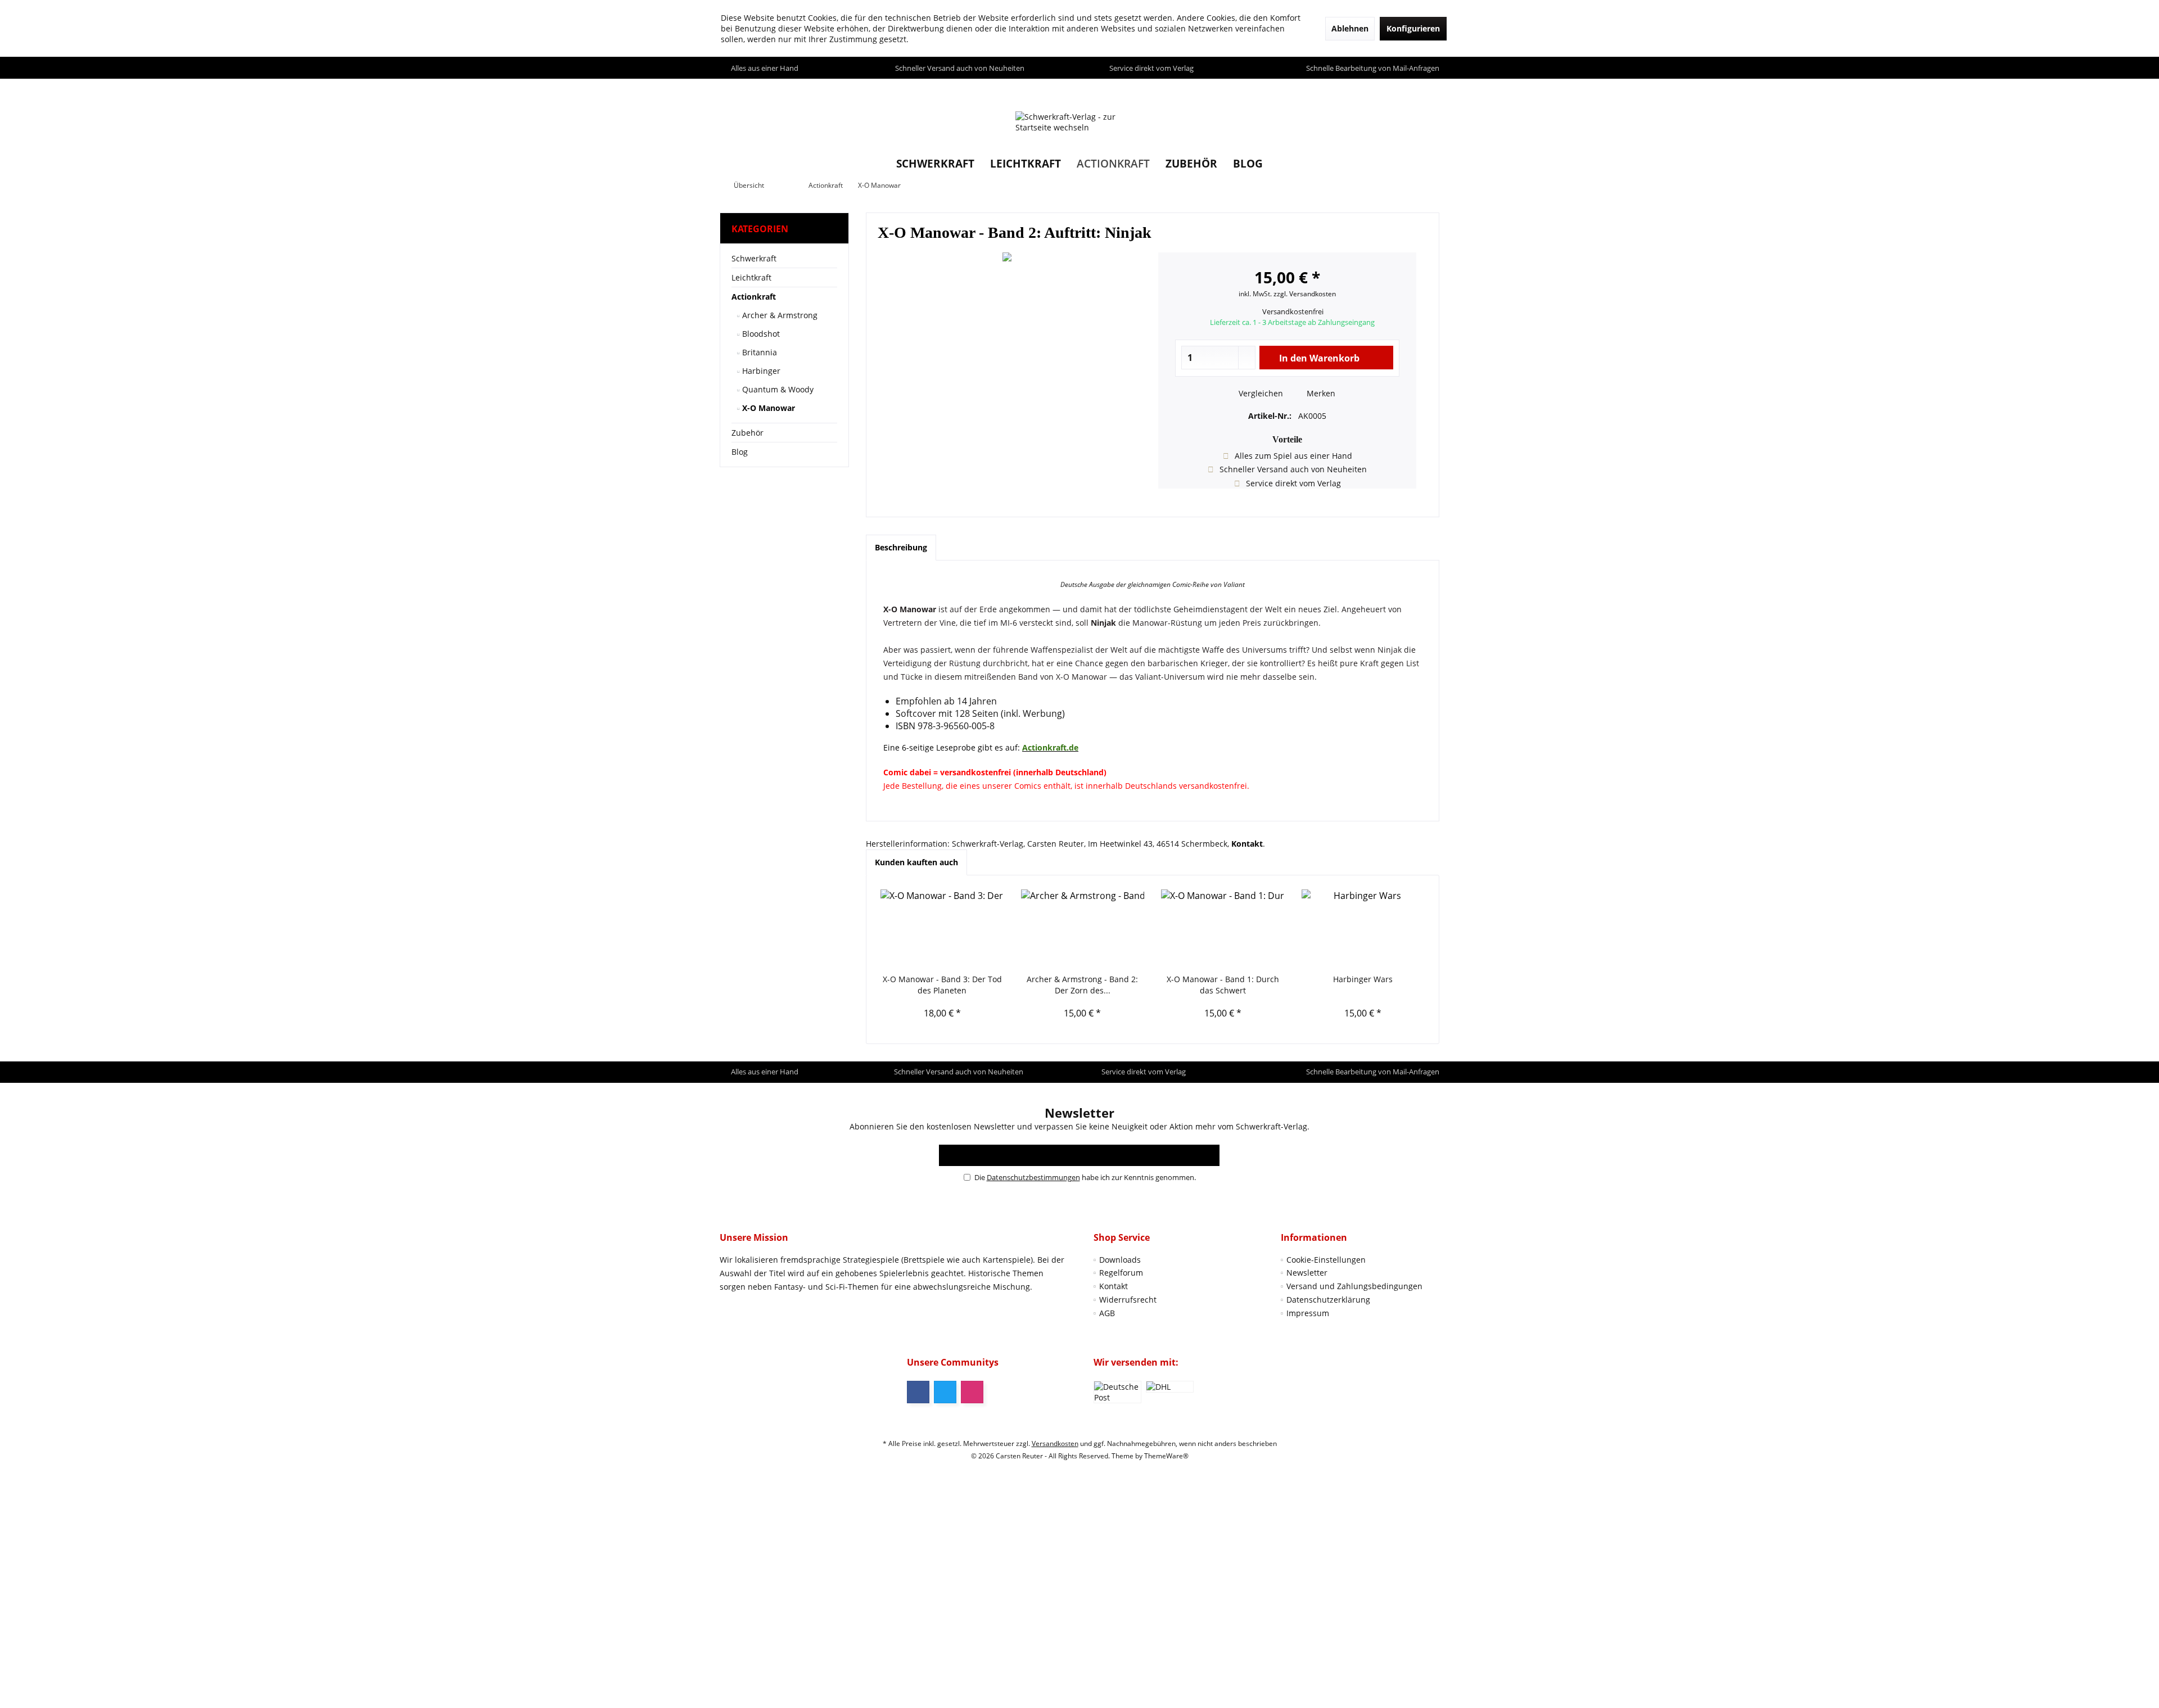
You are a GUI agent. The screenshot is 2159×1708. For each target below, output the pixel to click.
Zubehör (747, 433)
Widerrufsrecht (1128, 1300)
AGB (1107, 1313)
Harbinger (760, 371)
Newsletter (1307, 1273)
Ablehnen (1350, 28)
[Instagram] (972, 1392)
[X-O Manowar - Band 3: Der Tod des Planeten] (942, 929)
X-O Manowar (767, 408)
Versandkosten (1055, 1443)
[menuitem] (1428, 89)
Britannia (758, 352)
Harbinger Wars (1363, 979)
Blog (740, 452)
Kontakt (1114, 1286)
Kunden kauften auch (916, 862)
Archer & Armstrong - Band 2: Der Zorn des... (1082, 985)
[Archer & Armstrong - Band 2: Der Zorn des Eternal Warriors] (1083, 929)
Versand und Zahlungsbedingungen (1354, 1286)
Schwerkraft (754, 258)
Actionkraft (754, 297)
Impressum (1308, 1313)
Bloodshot (760, 334)
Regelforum (1121, 1273)
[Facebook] (918, 1392)
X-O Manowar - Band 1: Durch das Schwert (1223, 985)
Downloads (1120, 1260)
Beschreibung (901, 547)
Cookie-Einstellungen (1326, 1260)
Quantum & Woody (777, 389)
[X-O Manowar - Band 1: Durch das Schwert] (1223, 929)
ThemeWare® (1166, 1456)
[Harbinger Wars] (1363, 929)
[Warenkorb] (1428, 89)
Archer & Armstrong (779, 315)
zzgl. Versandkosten (1305, 294)
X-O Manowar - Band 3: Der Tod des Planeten (942, 985)
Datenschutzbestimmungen (1033, 1177)
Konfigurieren (1413, 28)
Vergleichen (1260, 393)
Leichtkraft (751, 277)
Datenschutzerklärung (1328, 1300)
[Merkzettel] (1405, 89)
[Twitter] (945, 1392)
